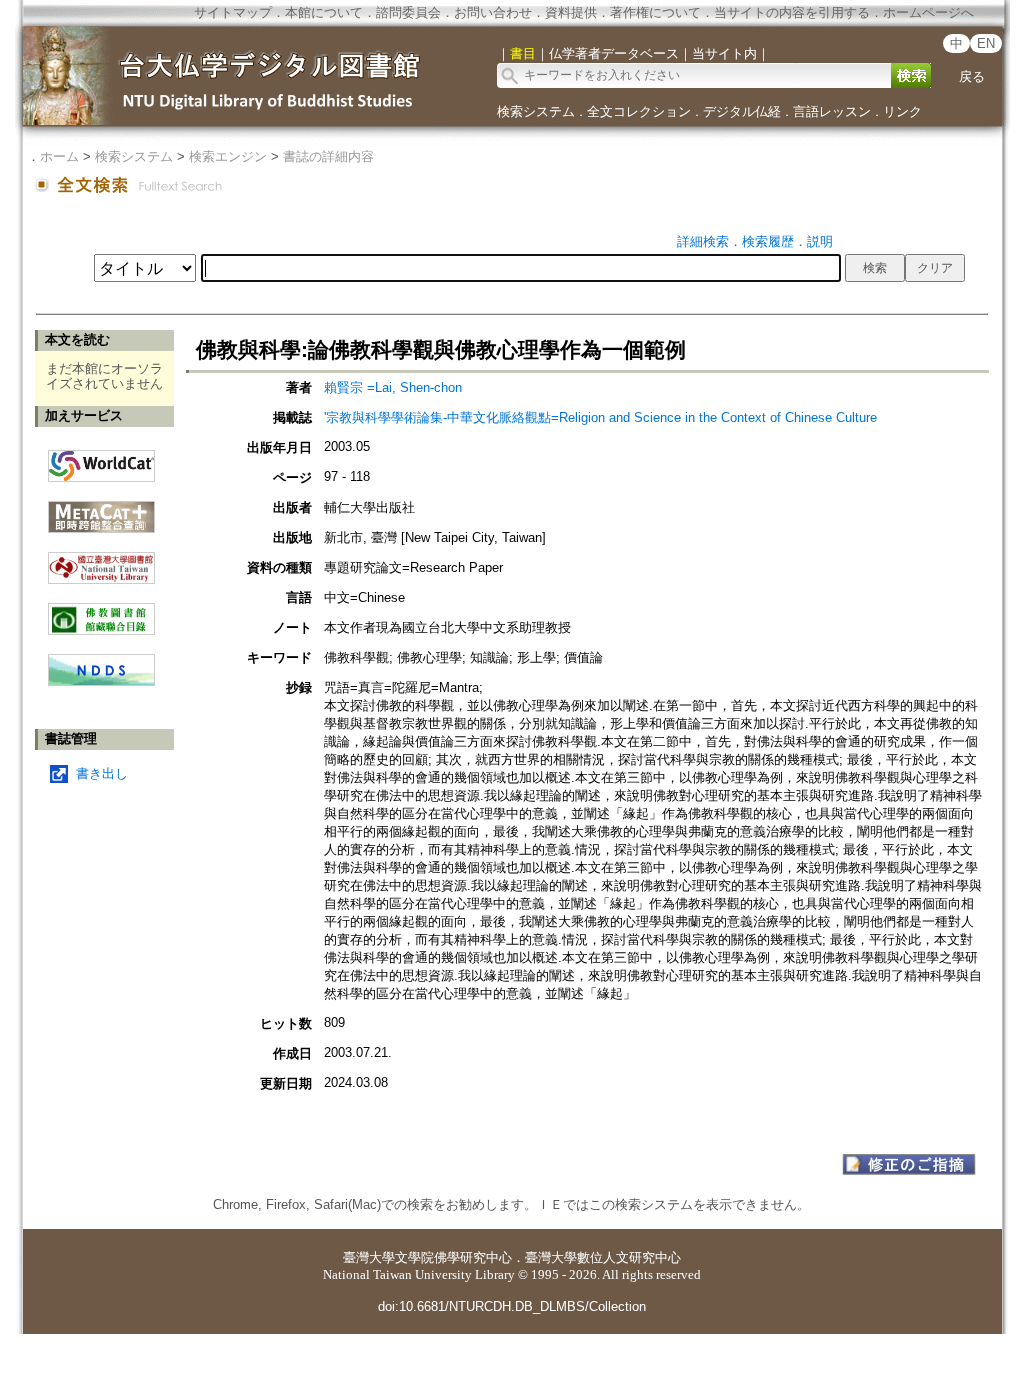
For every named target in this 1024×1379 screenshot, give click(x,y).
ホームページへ (928, 12)
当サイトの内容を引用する (792, 12)
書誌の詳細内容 (328, 156)
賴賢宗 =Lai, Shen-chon (393, 387)
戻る (972, 76)
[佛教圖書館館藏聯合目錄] (101, 611)
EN (986, 43)
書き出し (102, 773)
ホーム (59, 156)
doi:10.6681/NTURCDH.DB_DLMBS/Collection (512, 1306)
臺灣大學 (369, 1257)
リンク (902, 111)
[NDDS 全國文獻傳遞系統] (101, 681)
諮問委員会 (408, 12)
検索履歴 (768, 241)
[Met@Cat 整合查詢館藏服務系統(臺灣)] (101, 509)
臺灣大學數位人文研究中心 (603, 1257)
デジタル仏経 (742, 111)
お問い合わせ (493, 12)
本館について (324, 12)
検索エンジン (228, 156)
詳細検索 (703, 241)
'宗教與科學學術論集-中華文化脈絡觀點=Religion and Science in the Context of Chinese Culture (600, 417)
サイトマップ (233, 12)
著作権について (655, 12)
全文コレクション (639, 111)
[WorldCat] (101, 461)
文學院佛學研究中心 (453, 1257)
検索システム (536, 111)
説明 (820, 241)
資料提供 (571, 12)
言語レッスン (832, 111)
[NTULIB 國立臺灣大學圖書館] (101, 560)
